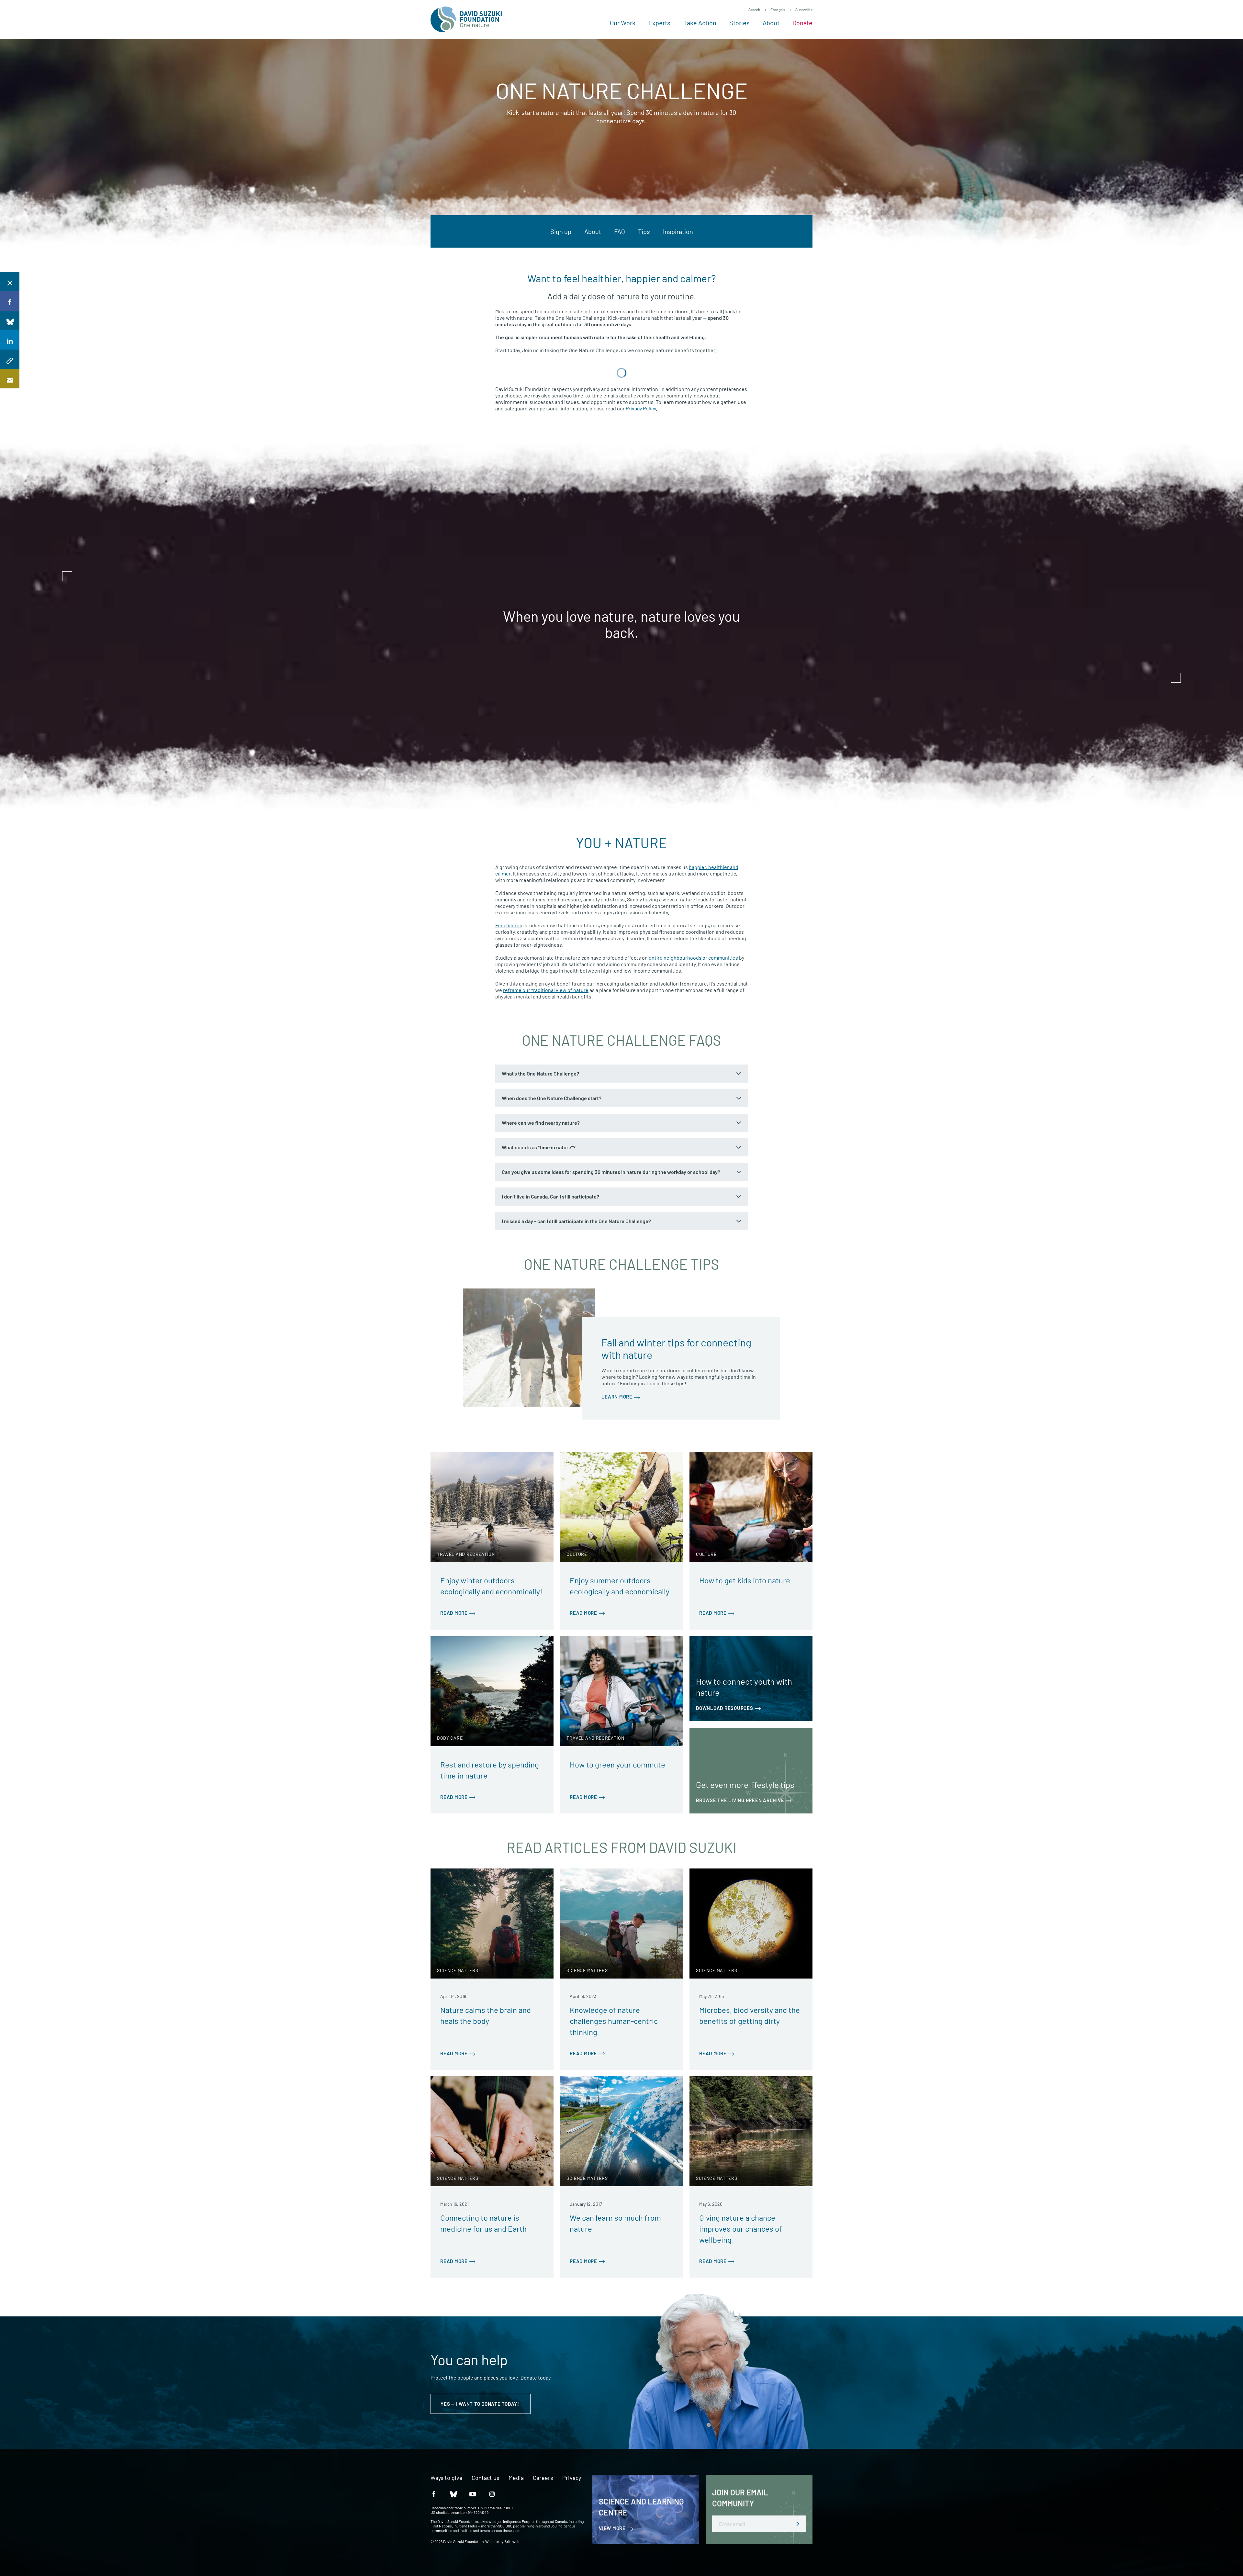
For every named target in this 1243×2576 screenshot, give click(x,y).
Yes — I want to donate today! (481, 2404)
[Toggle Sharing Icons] (10, 282)
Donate (802, 23)
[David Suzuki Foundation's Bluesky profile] (453, 2494)
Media (516, 2478)
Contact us (486, 2478)
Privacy (572, 2478)
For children (509, 925)
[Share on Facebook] (10, 301)
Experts (659, 23)
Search (754, 10)
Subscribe (804, 10)
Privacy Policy (641, 408)
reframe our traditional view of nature (546, 990)
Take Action (700, 23)
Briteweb (512, 2541)
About (771, 23)
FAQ (620, 231)
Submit (798, 2524)
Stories (739, 23)
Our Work (623, 23)
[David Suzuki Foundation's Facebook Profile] (434, 2494)
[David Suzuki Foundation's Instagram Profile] (492, 2494)
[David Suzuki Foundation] (466, 19)
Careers (543, 2478)
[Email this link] (10, 379)
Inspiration (678, 231)
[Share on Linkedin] (10, 340)
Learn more (617, 1397)
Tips (644, 231)
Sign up (561, 231)
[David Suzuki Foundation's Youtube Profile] (473, 2494)
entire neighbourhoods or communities (693, 958)
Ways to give (447, 2478)
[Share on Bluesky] (10, 320)
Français (778, 10)
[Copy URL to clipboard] (10, 359)
